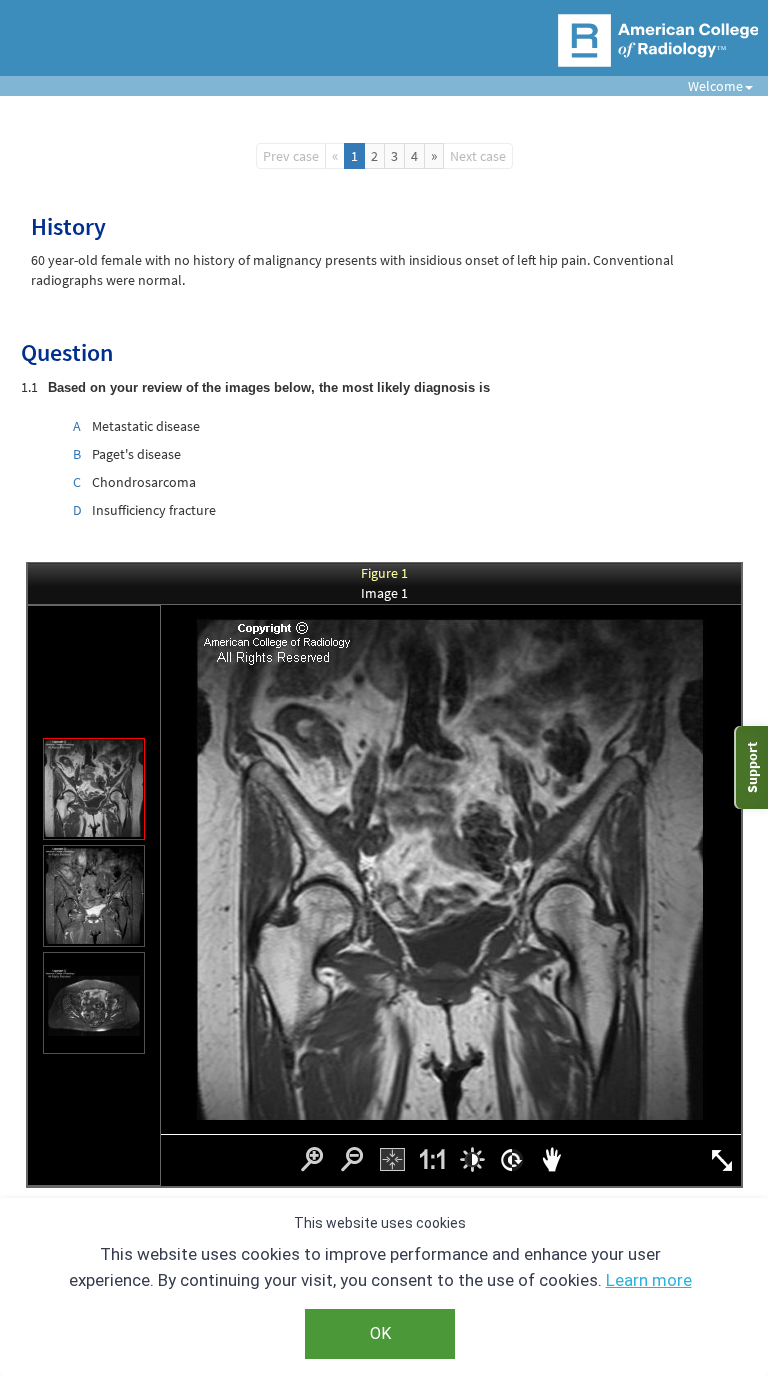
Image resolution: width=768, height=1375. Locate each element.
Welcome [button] (708, 86)
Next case (478, 156)
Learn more (649, 1280)
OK (380, 1333)
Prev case (291, 156)
